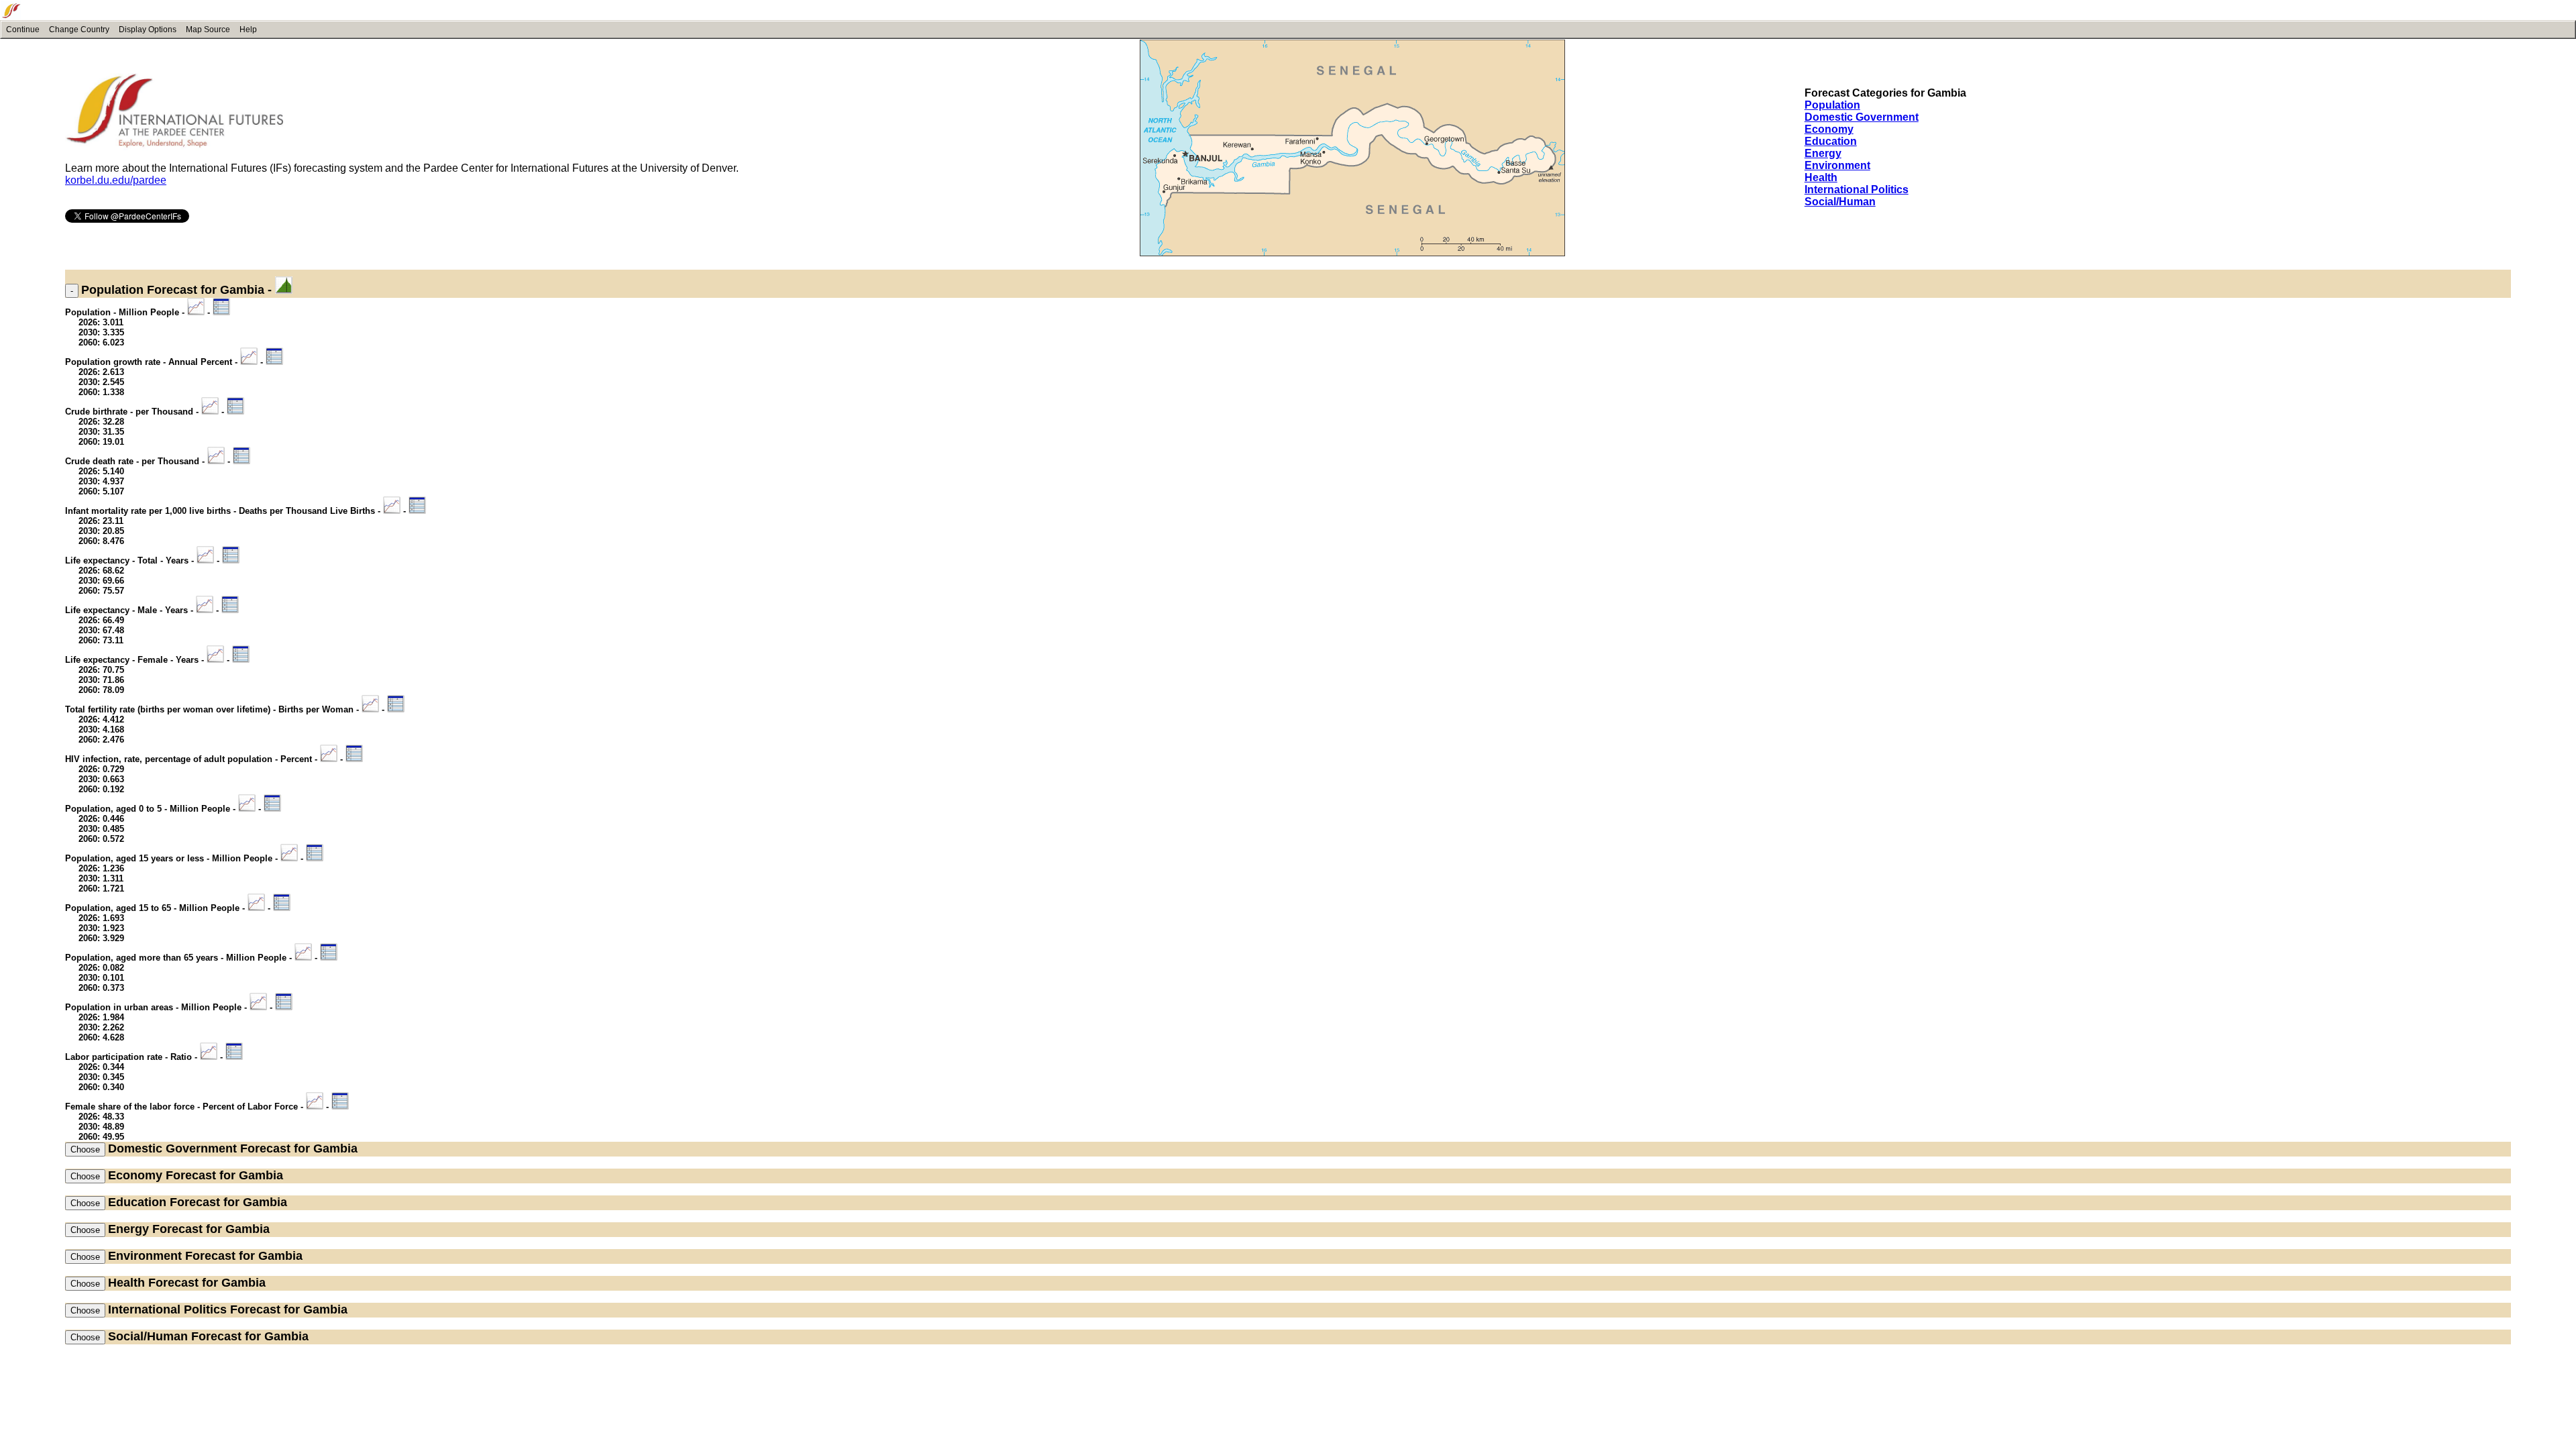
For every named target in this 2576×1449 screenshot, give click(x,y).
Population (1832, 105)
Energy (1823, 153)
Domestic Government (1862, 117)
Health (1821, 177)
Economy (1829, 129)
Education (1831, 141)
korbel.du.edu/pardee (116, 180)
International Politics (1857, 190)
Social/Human (1840, 202)
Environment (1837, 165)
